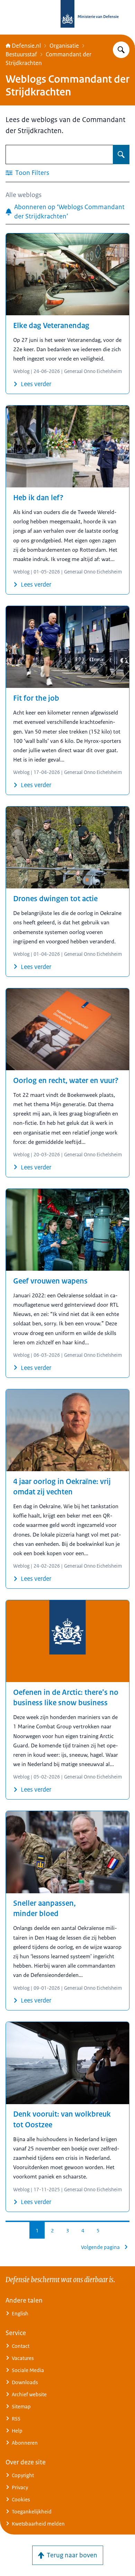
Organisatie (64, 46)
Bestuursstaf (21, 54)
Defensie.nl (26, 46)
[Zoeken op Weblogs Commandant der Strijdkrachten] (121, 155)
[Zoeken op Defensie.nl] (121, 50)
